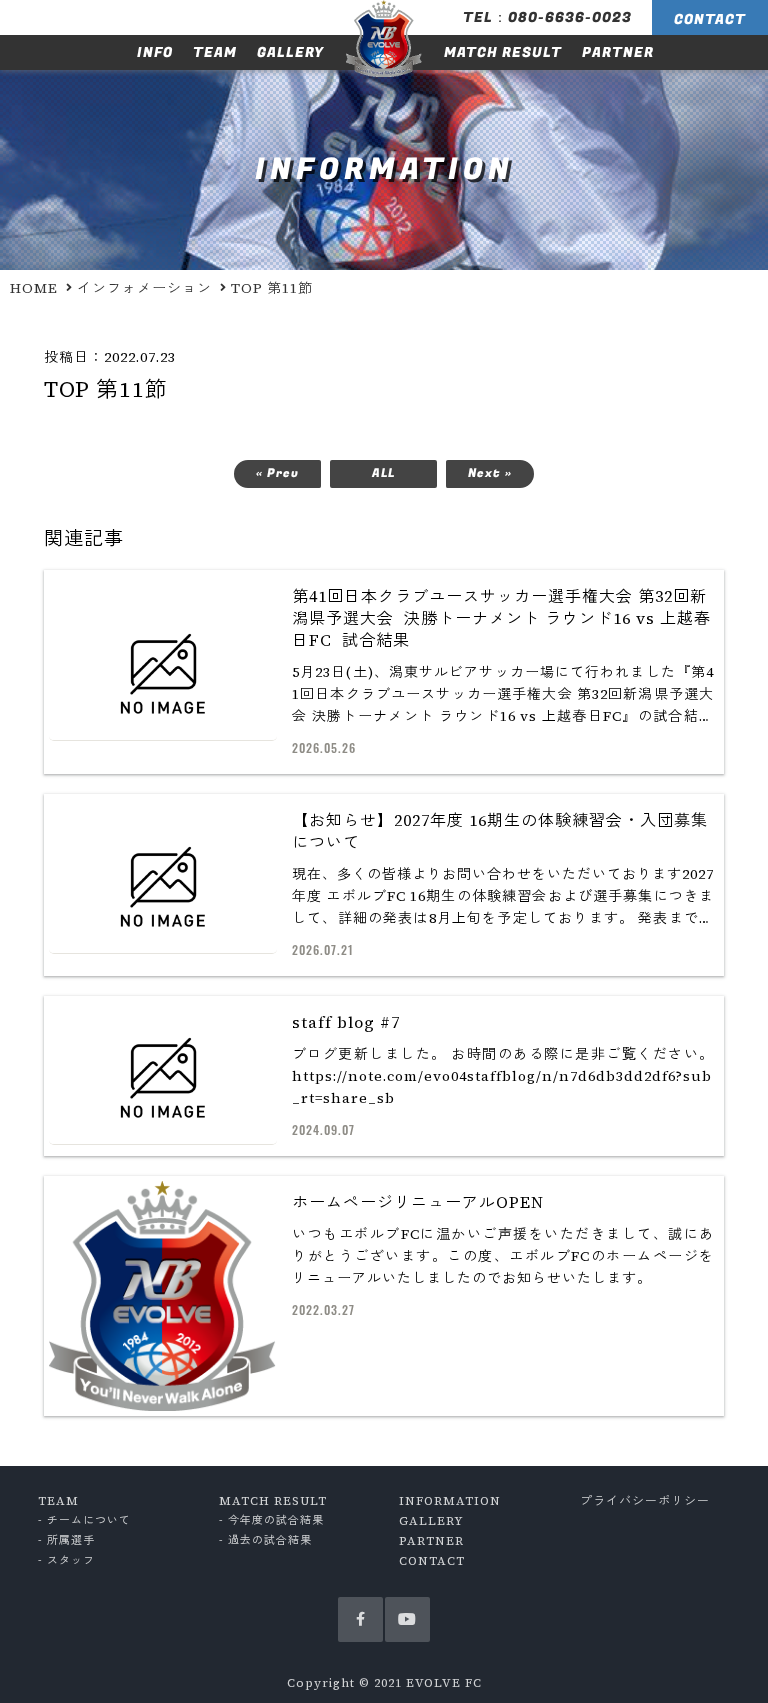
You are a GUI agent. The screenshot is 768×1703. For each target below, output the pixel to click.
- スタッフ (66, 1560)
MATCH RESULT (503, 52)
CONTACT (710, 19)
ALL (383, 473)
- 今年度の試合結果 (271, 1520)
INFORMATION (450, 1501)
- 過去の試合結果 (265, 1540)
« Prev (277, 473)
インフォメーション (144, 288)
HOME (34, 288)
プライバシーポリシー (645, 1501)
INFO (155, 52)
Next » (490, 473)
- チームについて (84, 1520)
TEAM (215, 52)
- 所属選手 (66, 1540)
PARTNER (618, 52)
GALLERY (290, 52)
